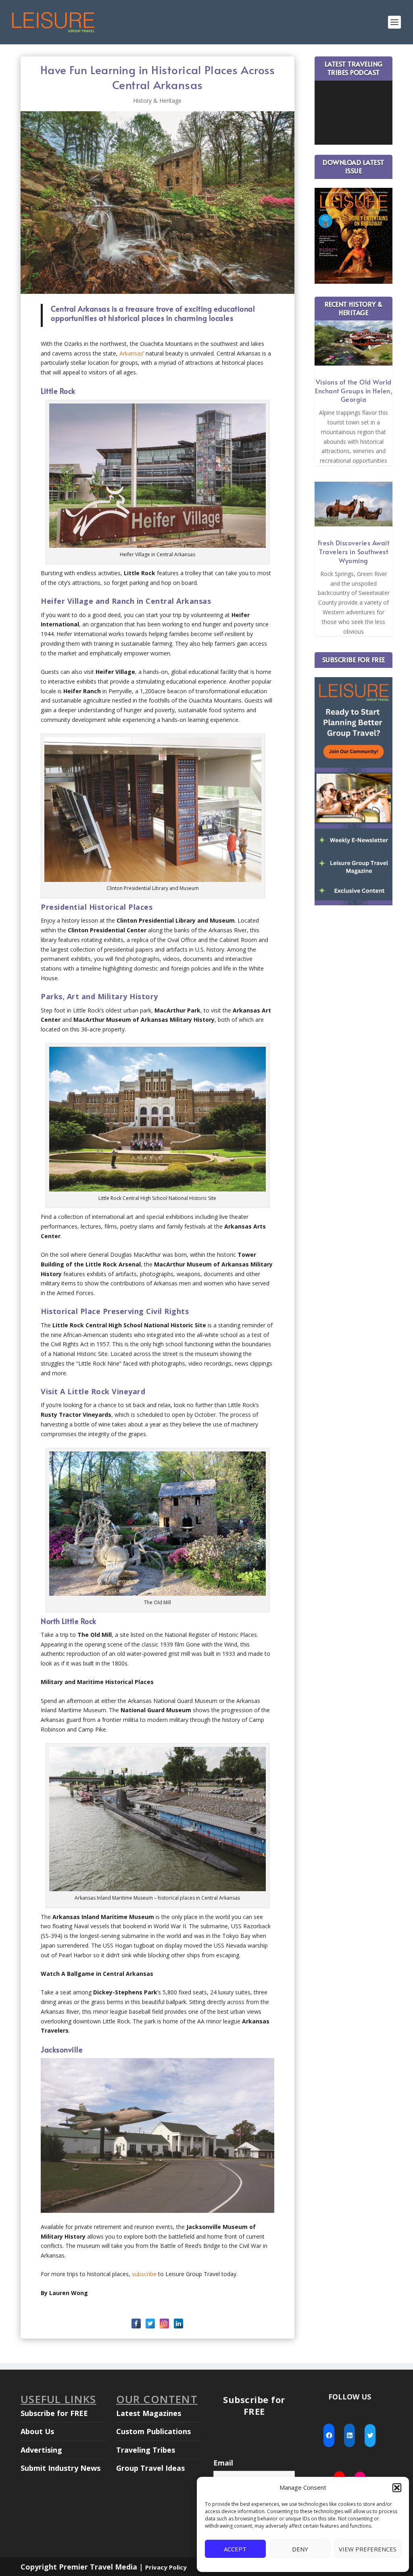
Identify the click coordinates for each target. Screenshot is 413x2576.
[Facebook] (136, 2323)
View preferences (368, 2549)
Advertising (41, 2450)
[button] (397, 2488)
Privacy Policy (166, 2567)
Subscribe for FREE (54, 2413)
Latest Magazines (149, 2413)
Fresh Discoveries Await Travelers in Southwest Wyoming (354, 551)
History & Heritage (157, 101)
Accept (235, 2549)
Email (223, 2463)
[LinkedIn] (178, 2323)
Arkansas (131, 353)
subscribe (144, 2274)
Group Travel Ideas (150, 2468)
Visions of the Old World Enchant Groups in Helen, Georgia (354, 391)
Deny (300, 2549)
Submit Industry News (60, 2468)
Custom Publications (153, 2431)
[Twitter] (150, 2323)
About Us (37, 2431)
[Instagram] (164, 2323)
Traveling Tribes (146, 2450)
